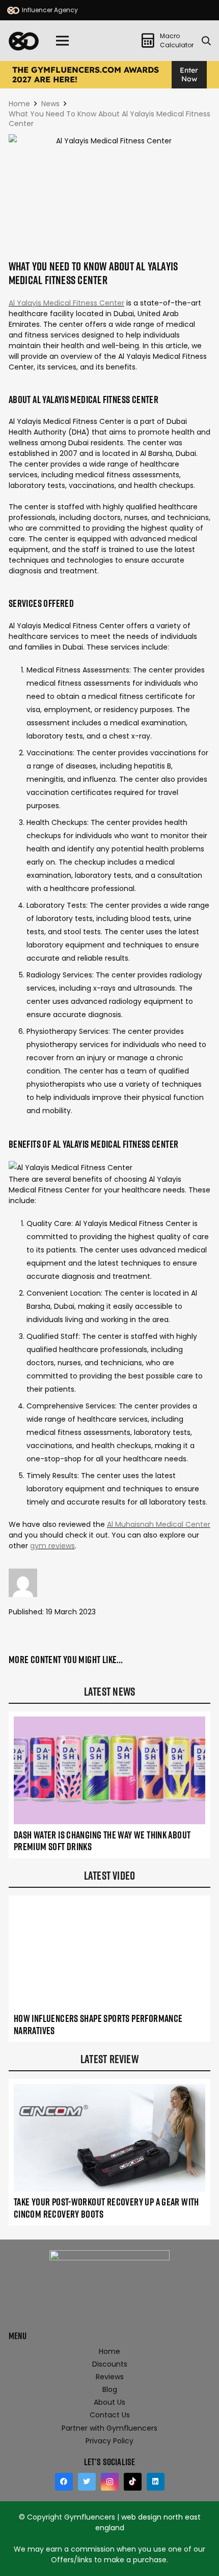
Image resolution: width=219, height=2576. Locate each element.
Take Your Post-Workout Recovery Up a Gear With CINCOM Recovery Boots (106, 2208)
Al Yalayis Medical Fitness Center (66, 303)
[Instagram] (110, 2482)
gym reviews (52, 1546)
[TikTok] (133, 2482)
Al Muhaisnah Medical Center (159, 1524)
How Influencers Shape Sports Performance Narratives (98, 2025)
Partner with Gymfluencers (109, 2428)
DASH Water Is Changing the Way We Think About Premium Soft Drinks (102, 1841)
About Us (109, 2402)
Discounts (110, 2364)
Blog (110, 2389)
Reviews (110, 2377)
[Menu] (62, 41)
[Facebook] (64, 2482)
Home (109, 2351)
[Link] (13, 10)
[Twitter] (87, 2482)
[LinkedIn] (156, 2482)
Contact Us (110, 2415)
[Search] (206, 41)
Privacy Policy (109, 2441)
